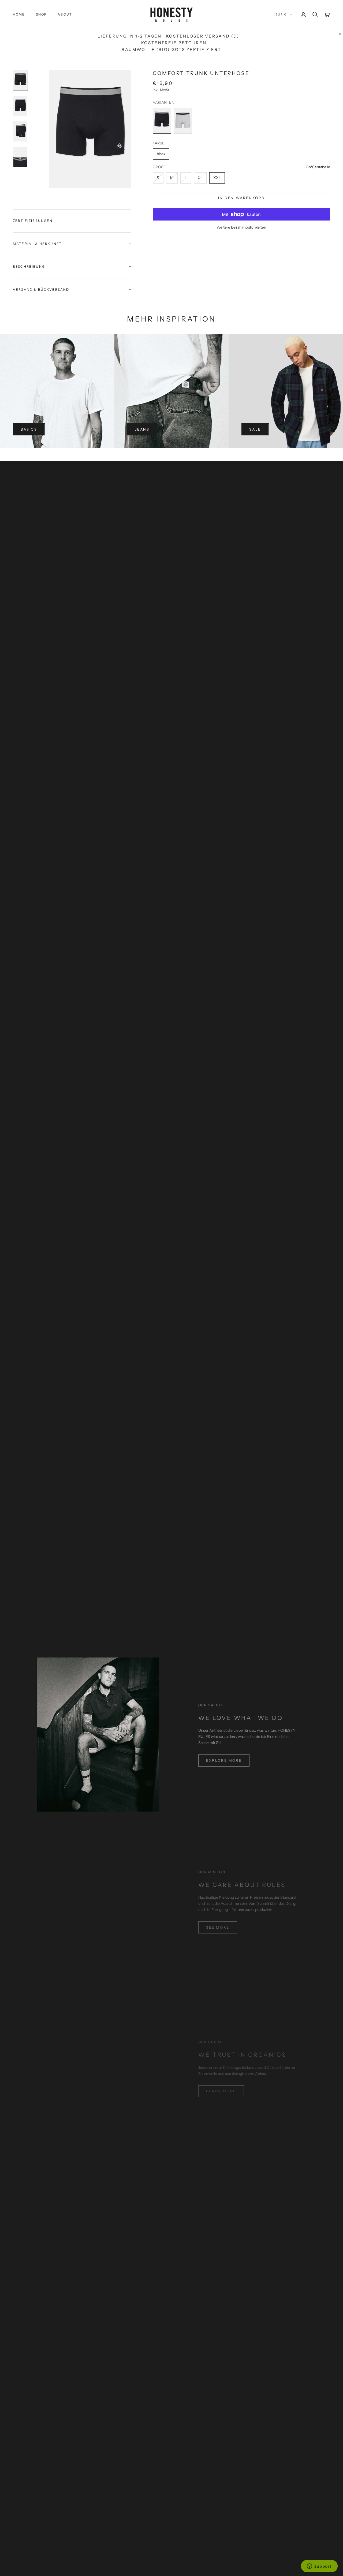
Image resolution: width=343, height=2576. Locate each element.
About (65, 14)
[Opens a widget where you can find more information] (319, 2567)
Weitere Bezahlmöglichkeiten (241, 227)
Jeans (142, 429)
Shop (42, 14)
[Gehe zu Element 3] (20, 131)
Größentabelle (318, 167)
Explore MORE (224, 1760)
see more (218, 1927)
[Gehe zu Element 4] (20, 157)
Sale (255, 429)
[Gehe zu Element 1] (20, 80)
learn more (221, 2091)
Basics (29, 429)
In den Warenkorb (241, 198)
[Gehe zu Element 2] (20, 106)
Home (19, 14)
